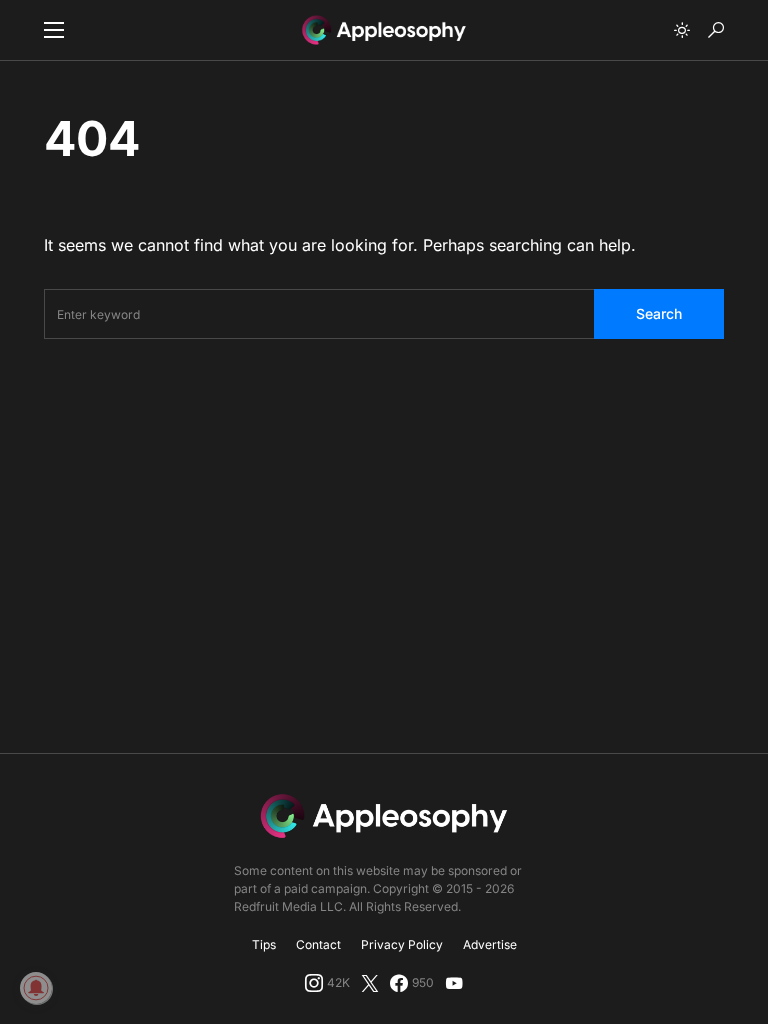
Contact (318, 944)
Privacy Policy (402, 944)
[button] (54, 30)
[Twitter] (370, 983)
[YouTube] (454, 983)
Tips (264, 944)
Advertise (490, 944)
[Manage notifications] (36, 988)
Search (659, 313)
